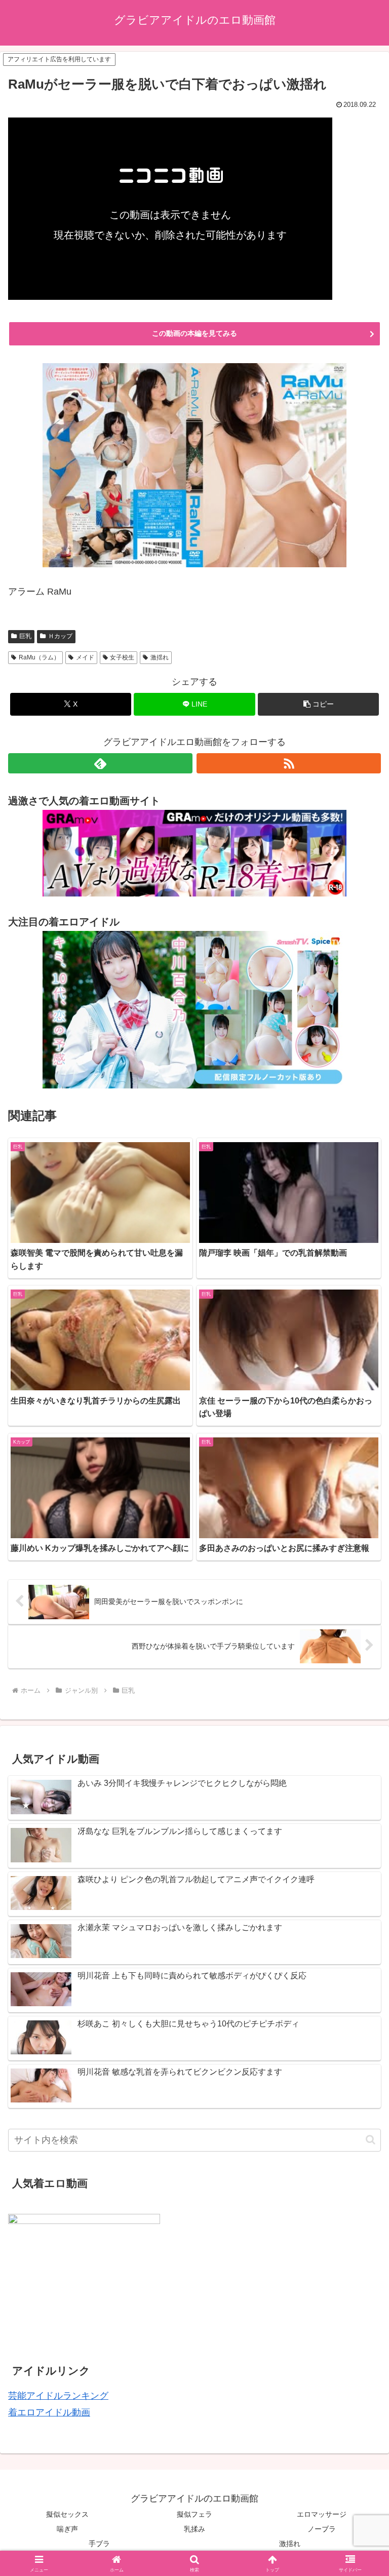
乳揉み (194, 2529)
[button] (318, 704)
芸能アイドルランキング (58, 2396)
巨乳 (25, 636)
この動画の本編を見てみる (194, 333)
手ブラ (99, 2544)
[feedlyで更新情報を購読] (100, 763)
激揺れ (160, 657)
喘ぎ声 (67, 2529)
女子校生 (122, 657)
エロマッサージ (322, 2514)
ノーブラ (322, 2529)
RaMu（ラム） (39, 657)
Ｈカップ (60, 636)
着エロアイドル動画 (49, 2412)
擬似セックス (67, 2514)
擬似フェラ (194, 2514)
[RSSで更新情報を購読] (289, 763)
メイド (85, 657)
